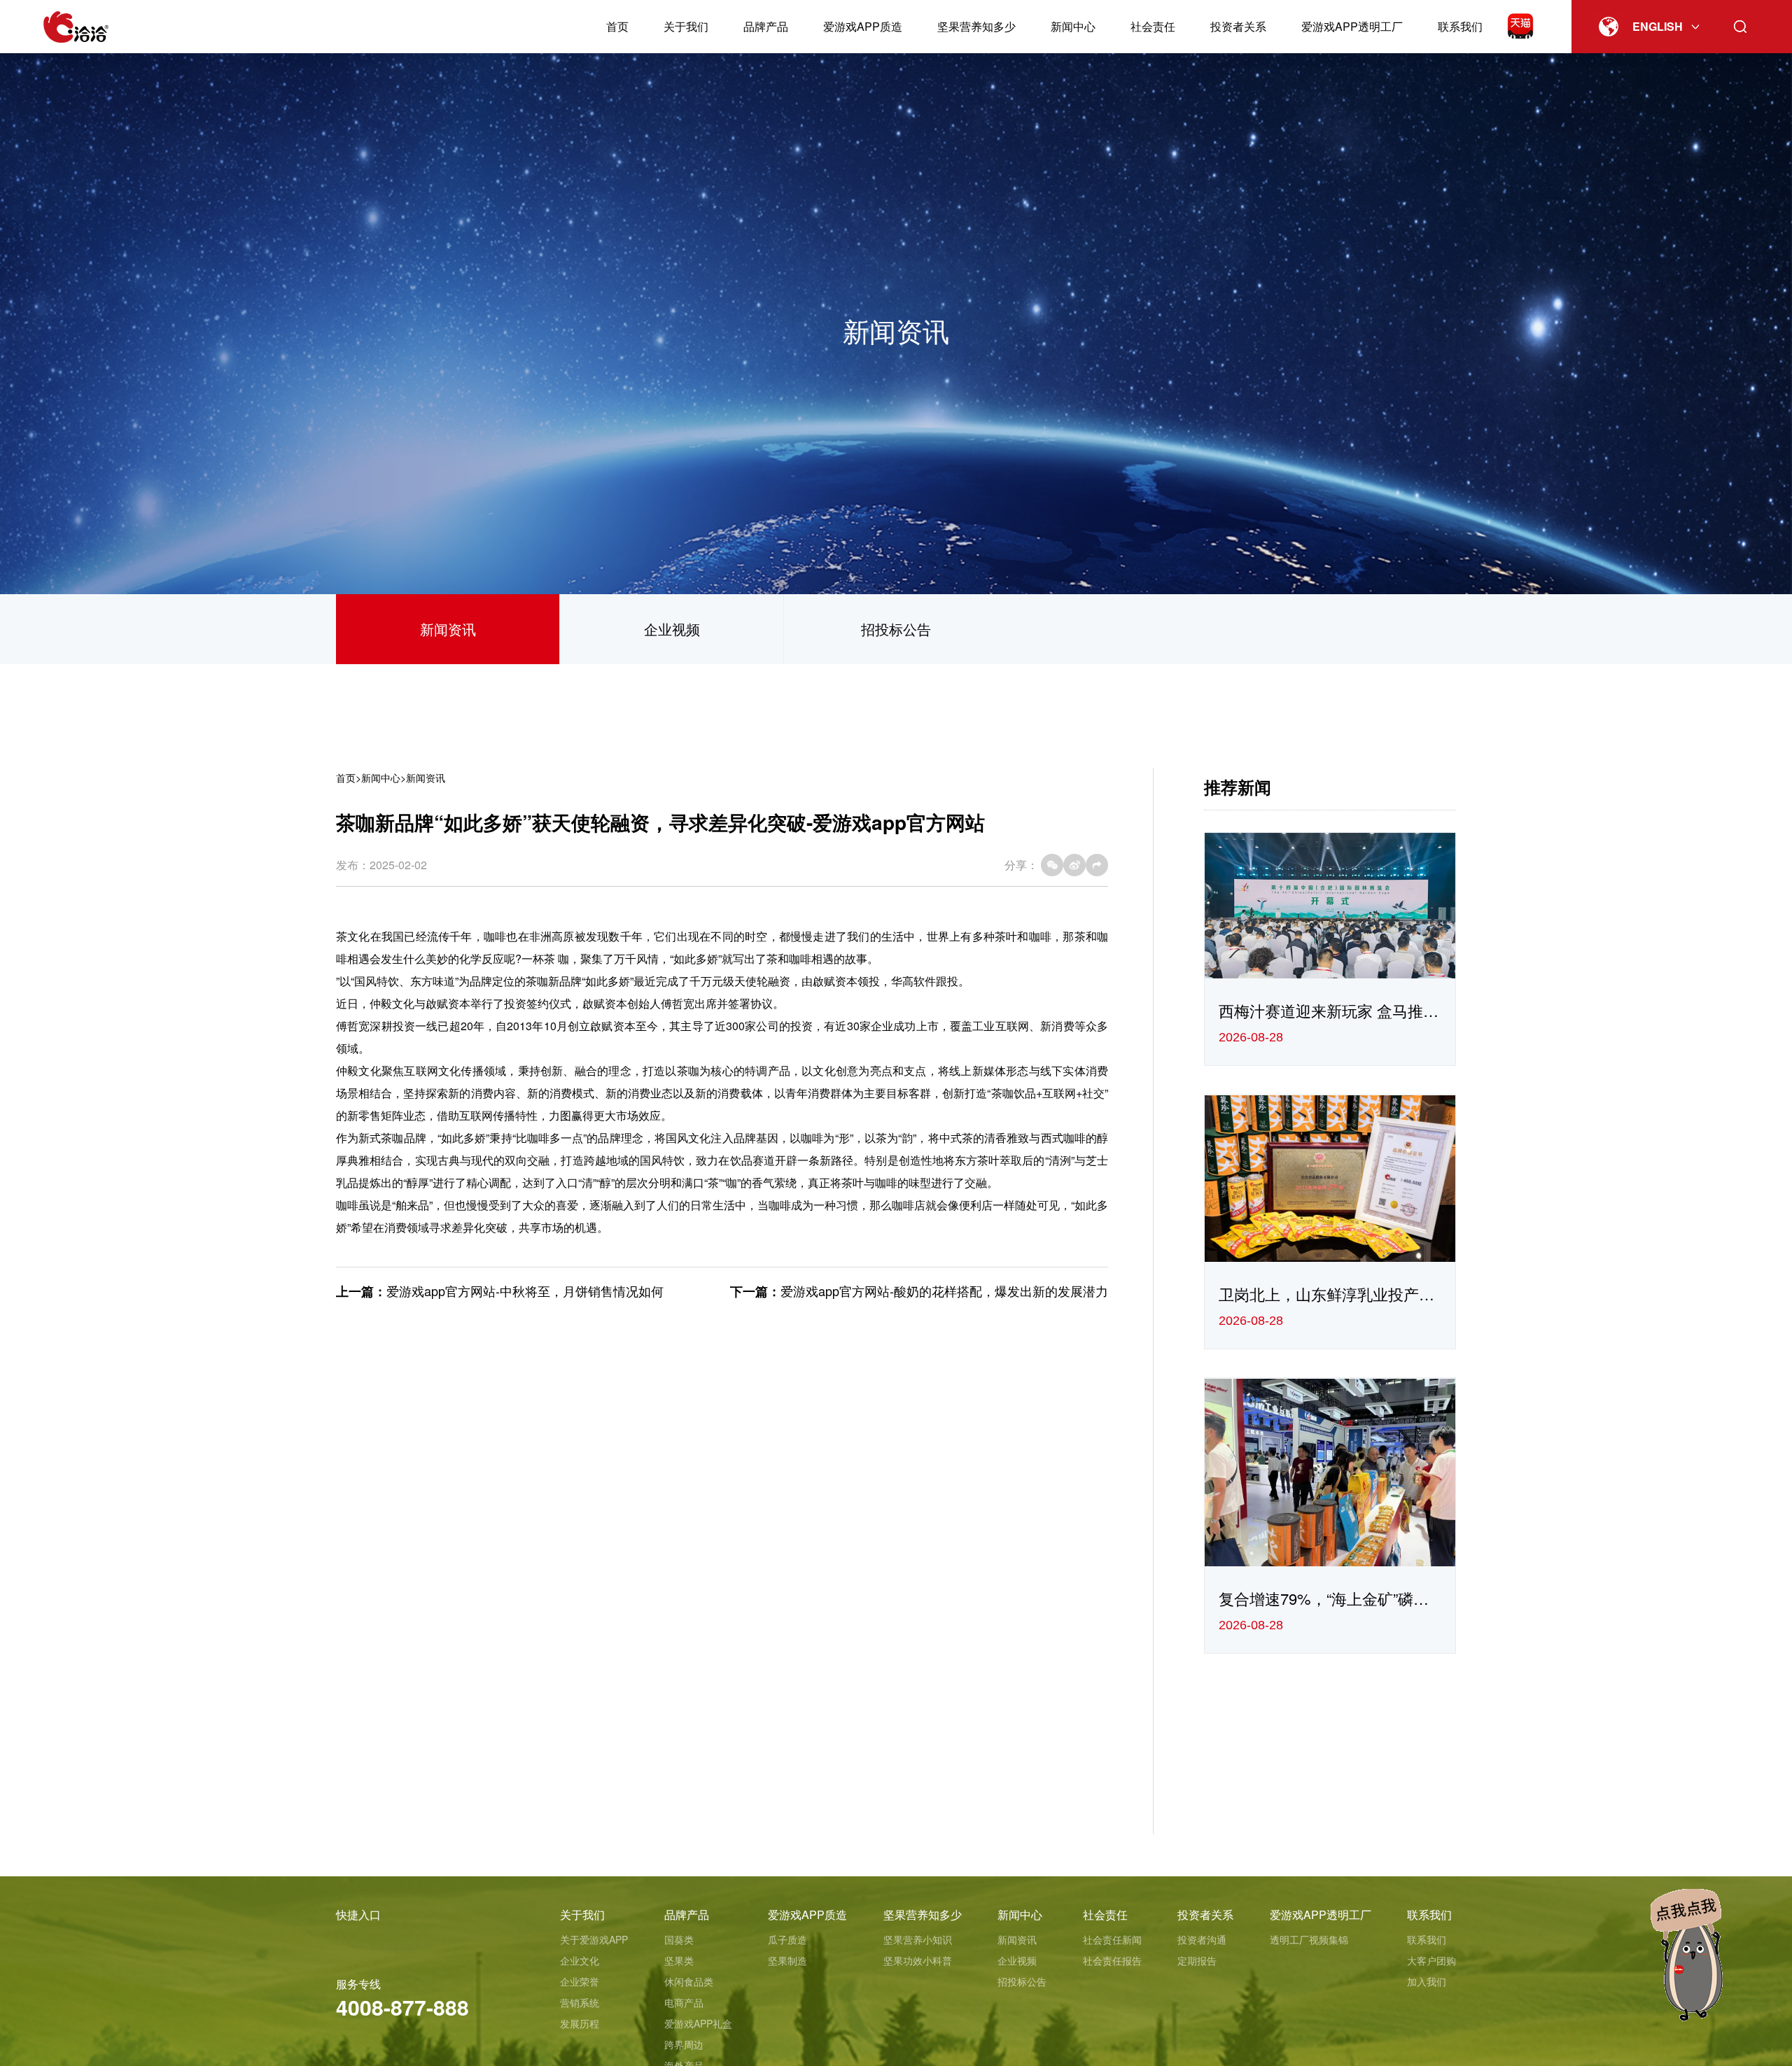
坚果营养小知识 (918, 1939)
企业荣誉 (580, 1981)
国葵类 (679, 1939)
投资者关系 (1238, 26)
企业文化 (580, 1960)
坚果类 (679, 1960)
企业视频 (672, 629)
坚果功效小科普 (918, 1960)
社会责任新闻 (1112, 1939)
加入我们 (1427, 1981)
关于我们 (686, 26)
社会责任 (1153, 26)
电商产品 (684, 2002)
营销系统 (580, 2002)
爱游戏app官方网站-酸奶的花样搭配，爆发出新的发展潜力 (944, 1291)
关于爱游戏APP (594, 1939)
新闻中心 (1073, 26)
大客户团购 (1431, 1960)
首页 (617, 26)
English (1658, 26)
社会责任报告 (1112, 1960)
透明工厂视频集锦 (1309, 1939)
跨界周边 (684, 2044)
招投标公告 (896, 629)
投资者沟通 (1202, 1939)
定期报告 (1197, 1960)
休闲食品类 (689, 1981)
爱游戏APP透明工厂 (1352, 26)
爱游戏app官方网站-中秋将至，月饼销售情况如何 (525, 1291)
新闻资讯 (448, 629)
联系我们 (1460, 26)
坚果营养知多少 (976, 26)
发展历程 (580, 2023)
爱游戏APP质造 (863, 26)
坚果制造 (787, 1960)
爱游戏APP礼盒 (698, 2023)
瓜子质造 (787, 1939)
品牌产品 (766, 26)
